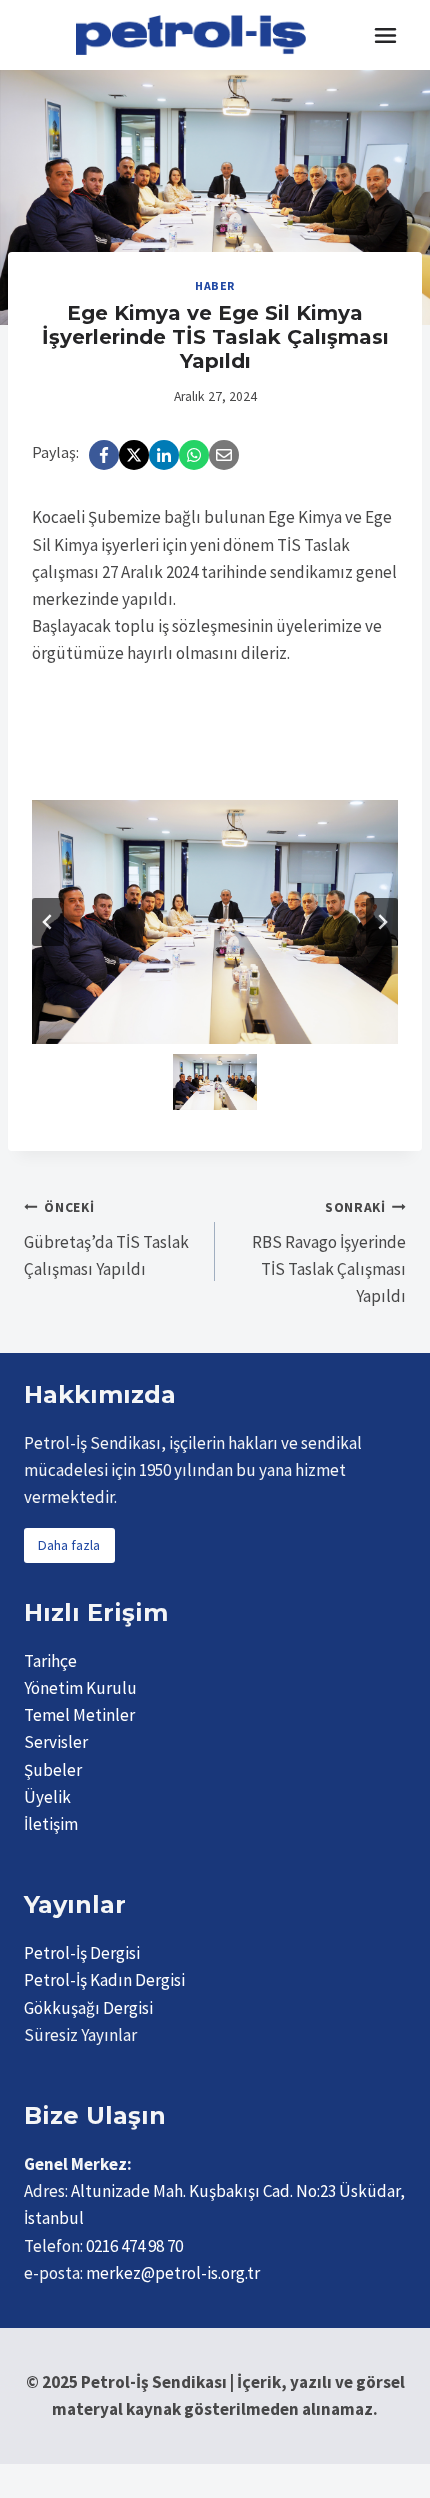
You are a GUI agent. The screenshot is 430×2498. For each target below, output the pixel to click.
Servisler (56, 1742)
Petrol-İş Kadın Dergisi (104, 1980)
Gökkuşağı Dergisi (88, 2008)
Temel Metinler (79, 1715)
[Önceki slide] (48, 922)
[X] (134, 455)
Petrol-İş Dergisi (82, 1953)
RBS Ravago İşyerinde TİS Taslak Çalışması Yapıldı (329, 1253)
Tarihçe (50, 1661)
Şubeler (53, 1770)
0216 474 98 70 (134, 2246)
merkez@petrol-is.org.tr (173, 2273)
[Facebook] (104, 455)
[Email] (224, 455)
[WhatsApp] (194, 455)
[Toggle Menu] (385, 35)
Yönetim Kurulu (80, 1688)
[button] (215, 1082)
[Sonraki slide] (382, 922)
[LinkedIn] (164, 455)
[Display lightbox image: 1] (215, 922)
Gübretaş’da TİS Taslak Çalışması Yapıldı (106, 1239)
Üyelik (47, 1797)
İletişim (51, 1824)
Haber (215, 285)
